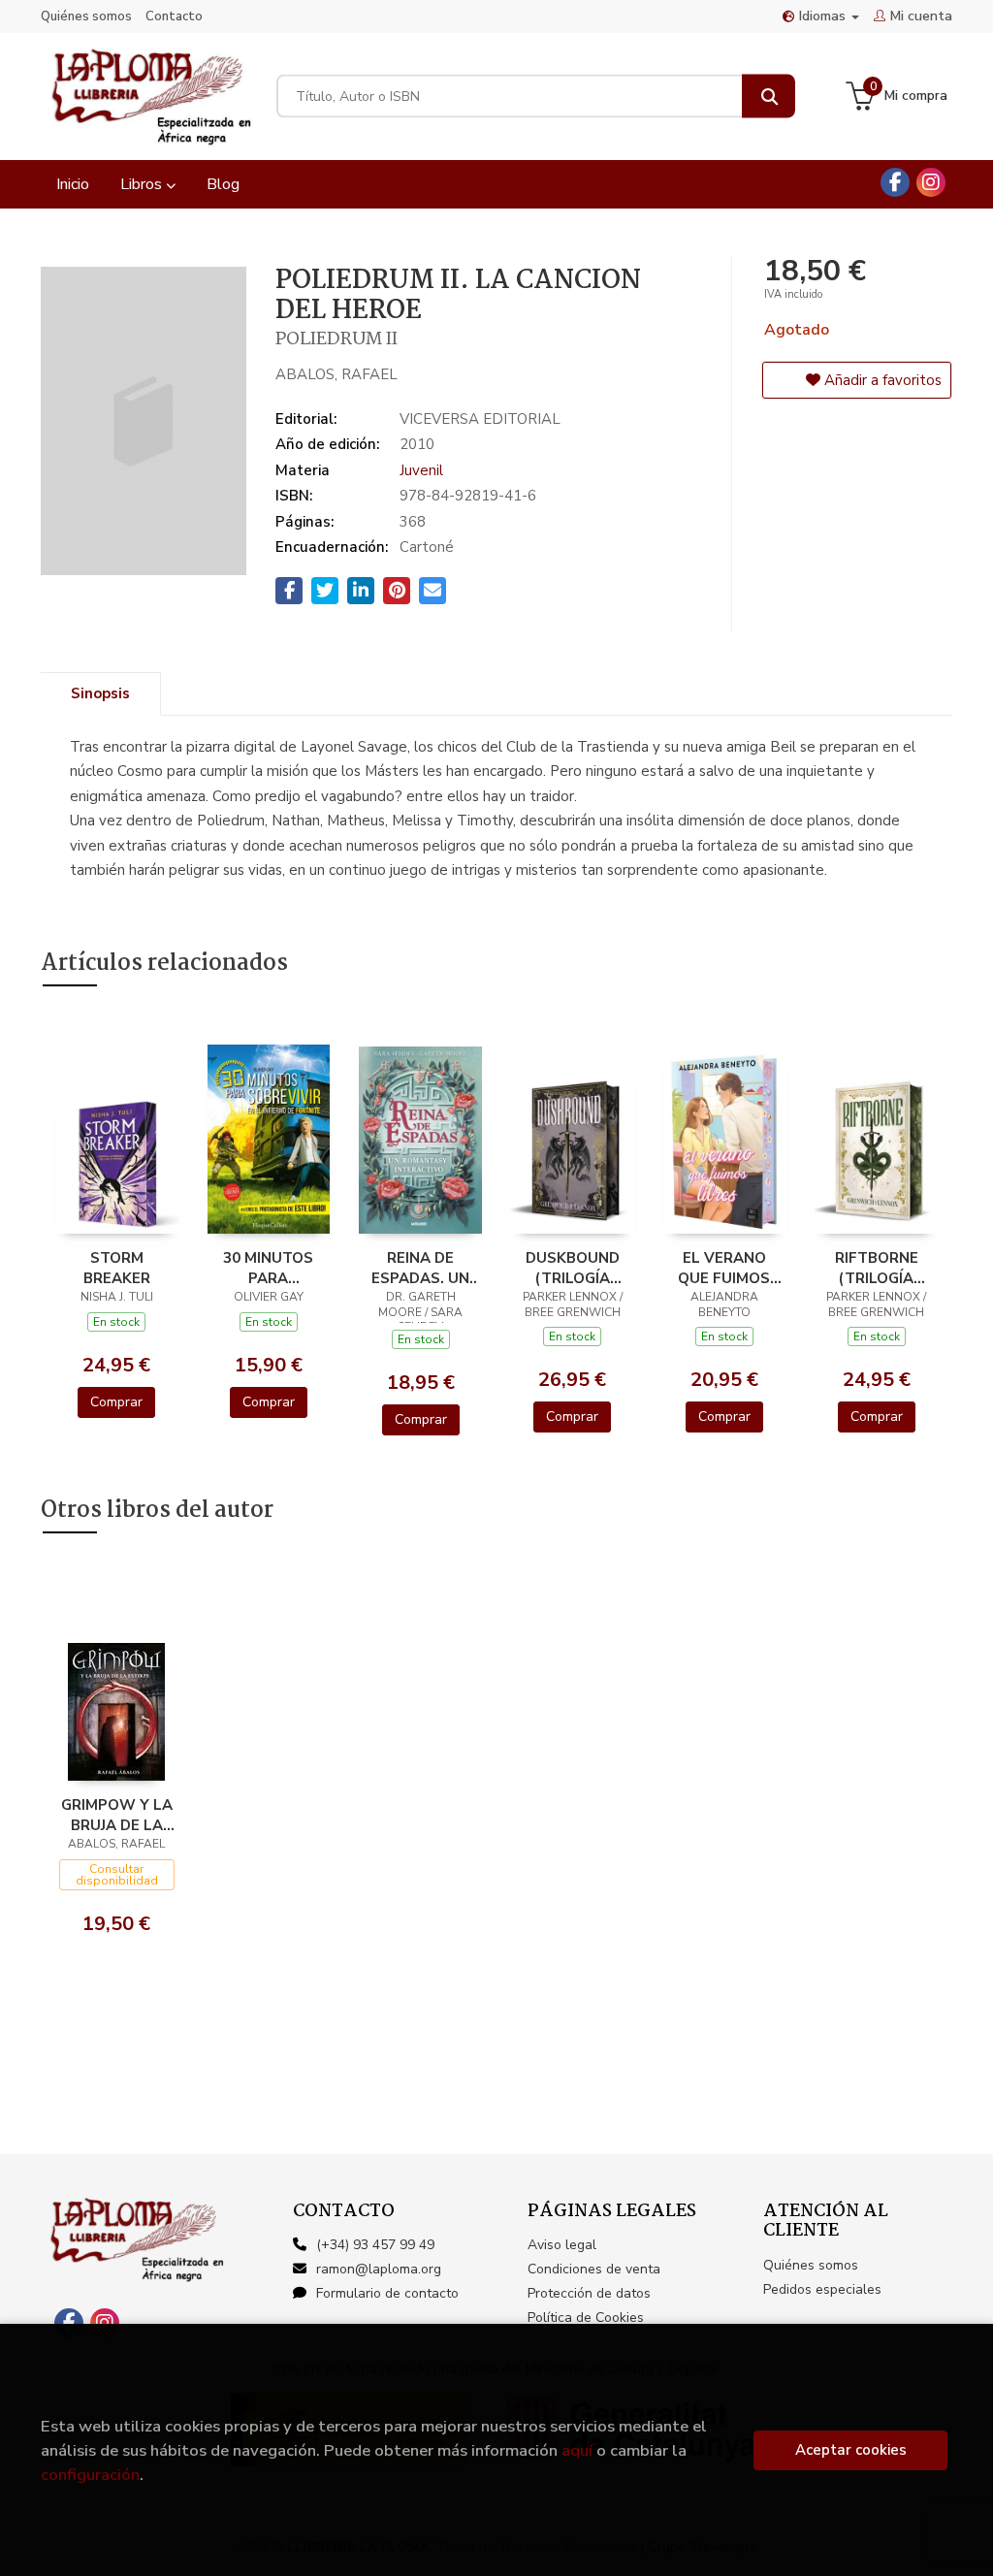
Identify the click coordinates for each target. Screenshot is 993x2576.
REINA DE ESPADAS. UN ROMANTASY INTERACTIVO (421, 1268)
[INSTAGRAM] (931, 182)
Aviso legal (562, 2245)
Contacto (174, 16)
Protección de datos (589, 2293)
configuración (90, 2475)
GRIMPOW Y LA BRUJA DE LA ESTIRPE (117, 1815)
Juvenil (421, 470)
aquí (577, 2450)
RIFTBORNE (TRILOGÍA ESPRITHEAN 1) (877, 1268)
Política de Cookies (586, 2318)
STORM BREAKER (117, 1268)
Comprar (116, 1402)
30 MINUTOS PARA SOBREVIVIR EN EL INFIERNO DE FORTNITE (269, 1268)
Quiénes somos (86, 16)
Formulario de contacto (387, 2293)
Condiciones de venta (594, 2269)
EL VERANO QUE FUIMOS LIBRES (724, 1268)
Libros (143, 184)
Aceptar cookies (851, 2450)
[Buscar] (769, 97)
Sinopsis (100, 693)
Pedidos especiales (822, 2289)
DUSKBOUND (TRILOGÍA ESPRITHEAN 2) (572, 1268)
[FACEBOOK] (895, 182)
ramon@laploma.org (379, 2269)
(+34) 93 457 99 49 (375, 2245)
